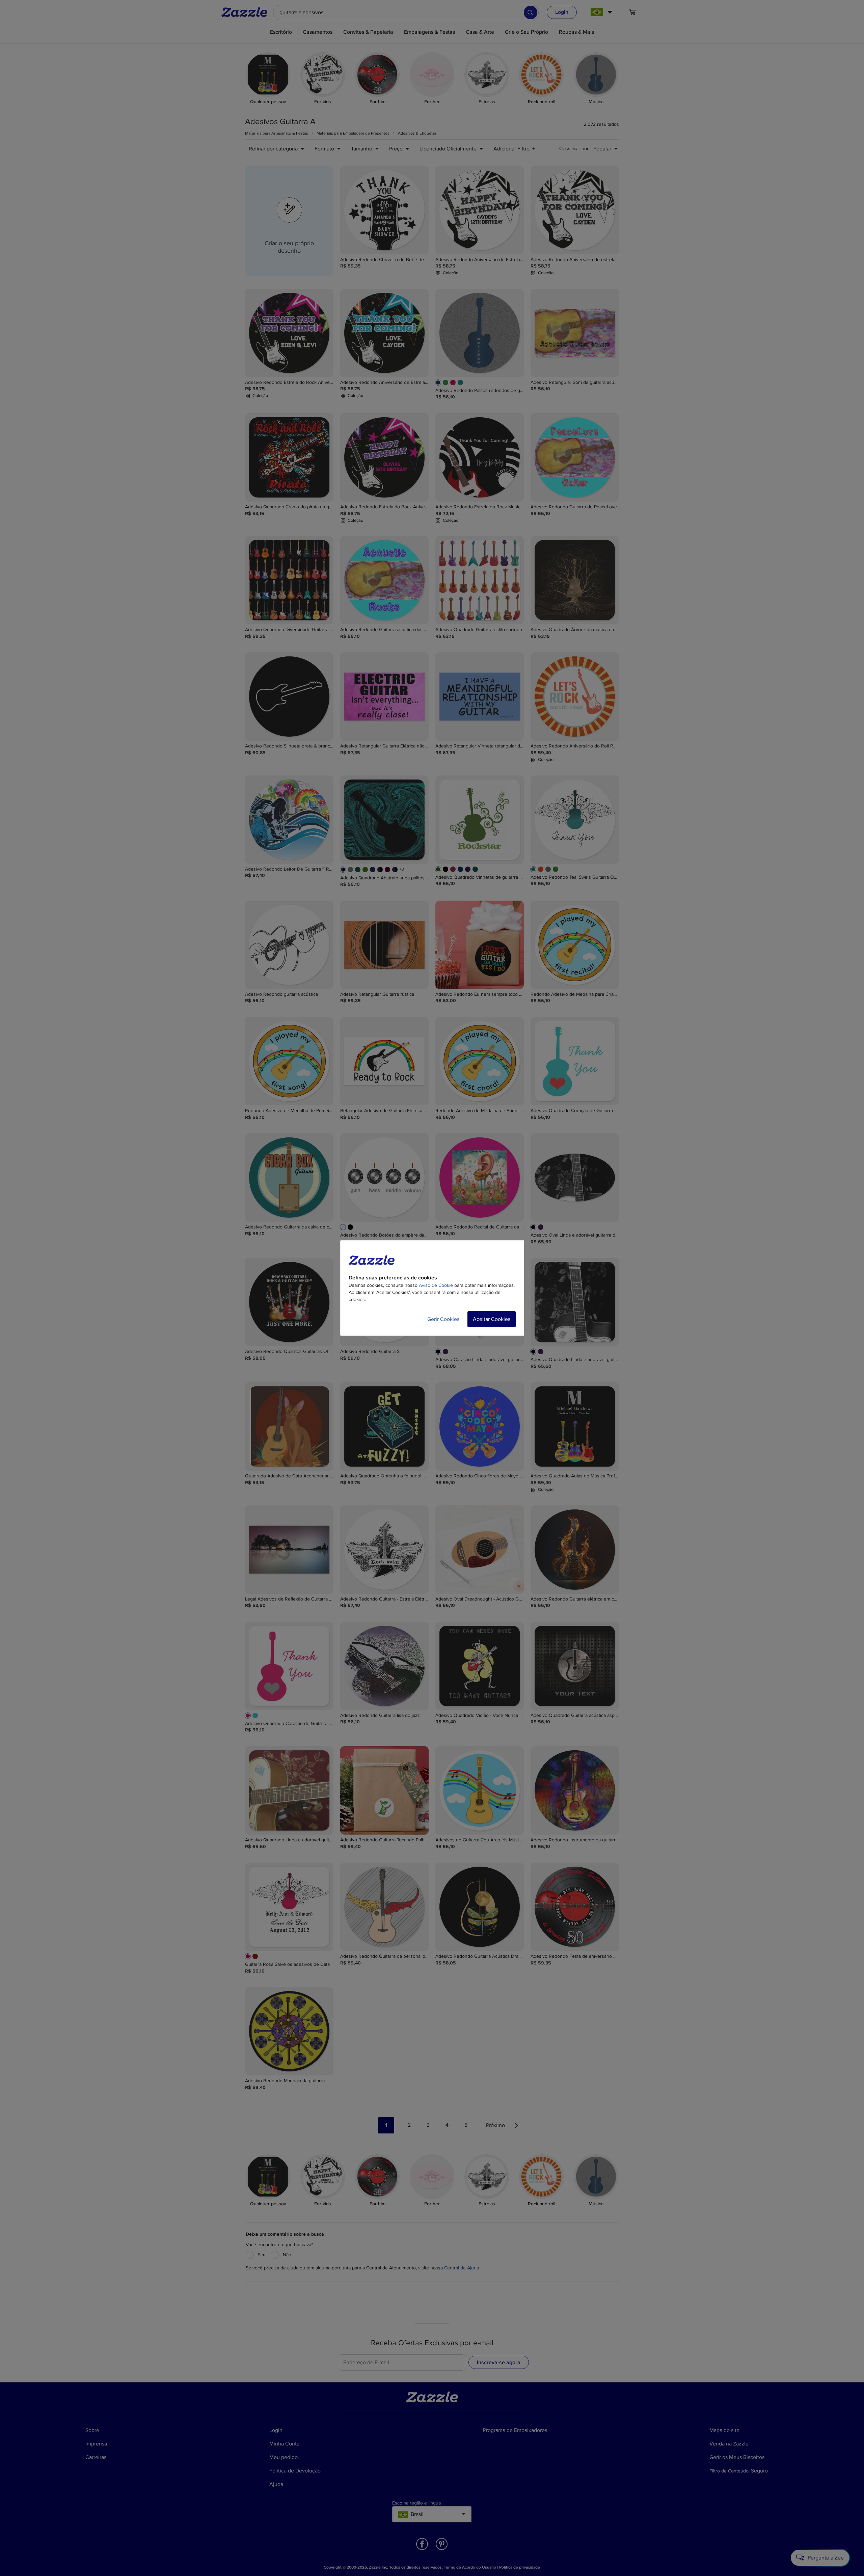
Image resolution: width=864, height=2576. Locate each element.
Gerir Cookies (443, 1319)
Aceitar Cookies (492, 1319)
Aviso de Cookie (436, 1285)
